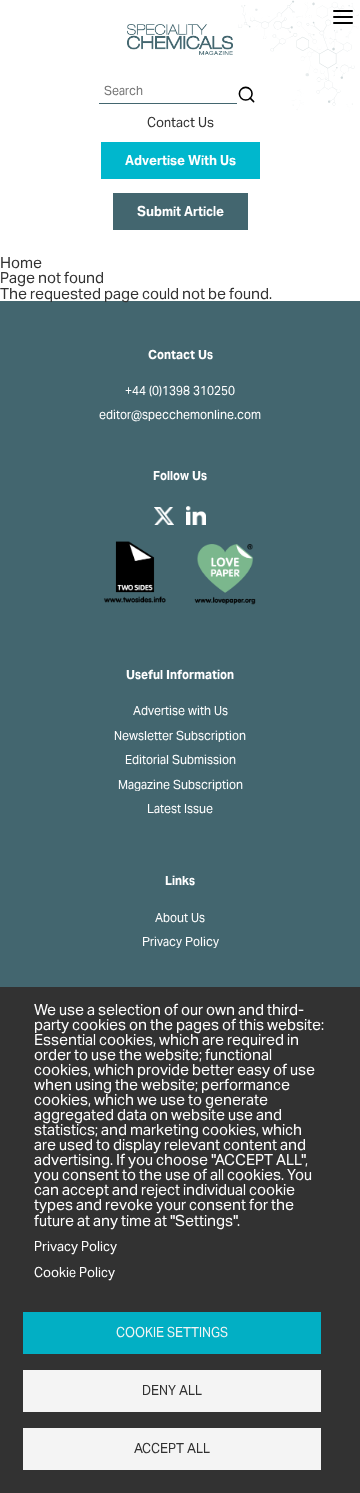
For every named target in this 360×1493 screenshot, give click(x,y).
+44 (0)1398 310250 (180, 391)
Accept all (172, 1448)
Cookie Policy (74, 1272)
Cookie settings (172, 1332)
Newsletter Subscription (180, 736)
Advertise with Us (180, 711)
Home (21, 262)
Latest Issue (180, 809)
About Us (180, 918)
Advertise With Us (180, 160)
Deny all (172, 1390)
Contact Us (180, 122)
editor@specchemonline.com (180, 415)
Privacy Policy (180, 942)
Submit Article (180, 211)
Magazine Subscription (180, 785)
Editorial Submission (180, 760)
